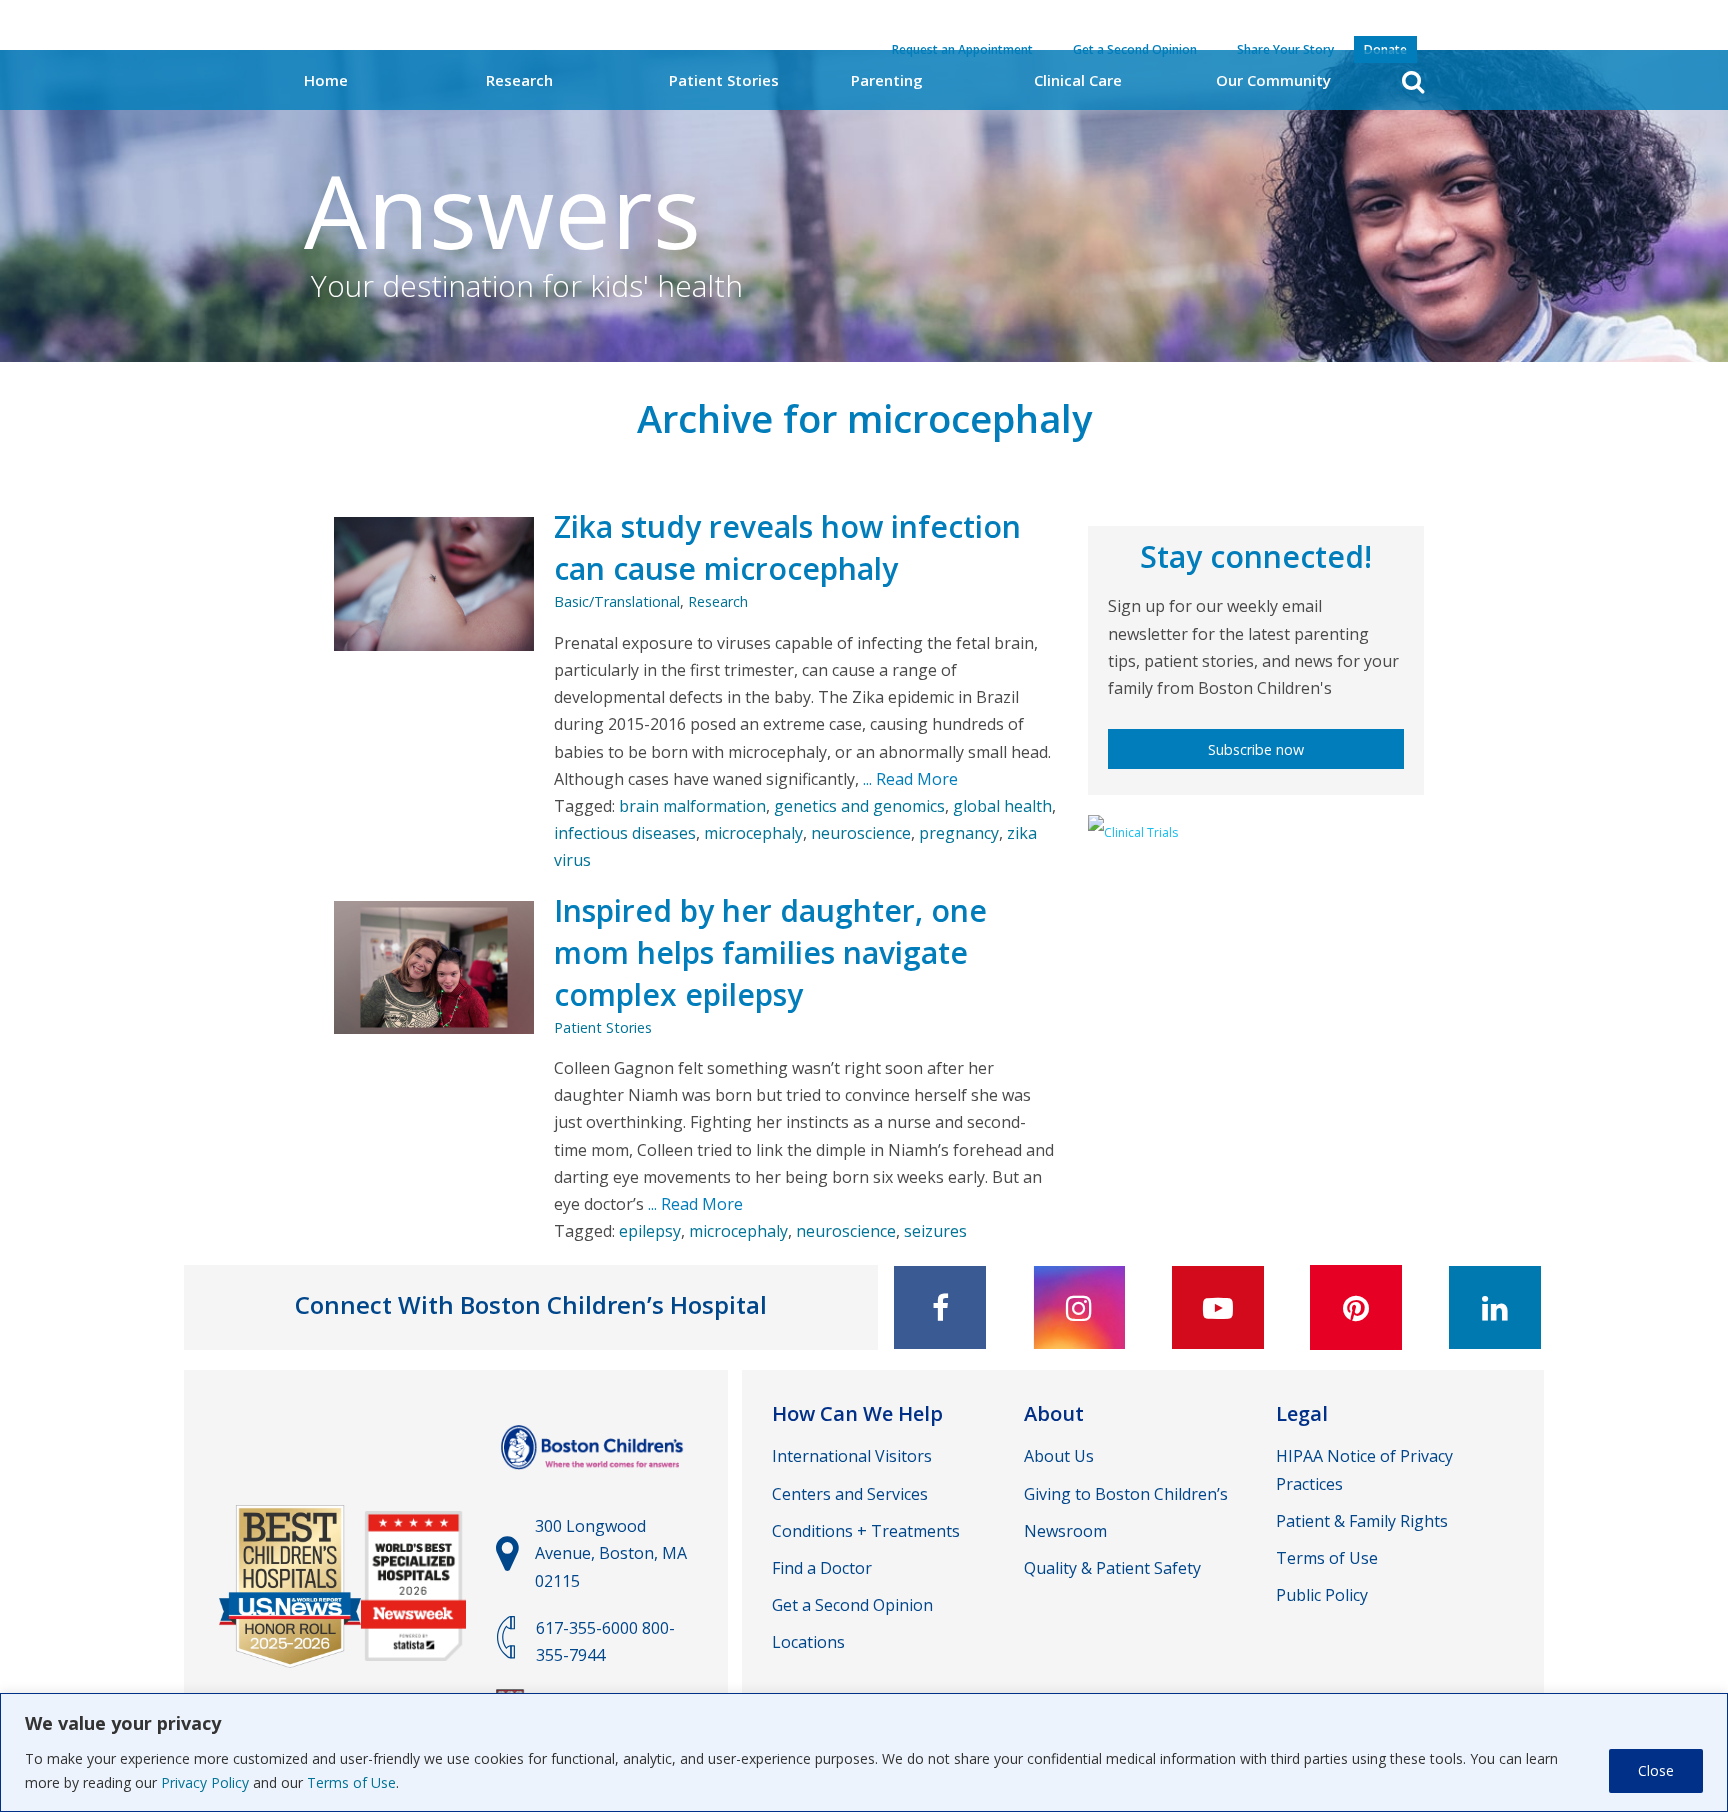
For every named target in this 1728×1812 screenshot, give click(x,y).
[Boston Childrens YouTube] (1218, 1307)
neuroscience (861, 833)
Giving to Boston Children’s (1126, 1494)
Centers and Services (850, 1494)
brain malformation (692, 806)
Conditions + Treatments (866, 1531)
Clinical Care (1078, 80)
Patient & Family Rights (1362, 1521)
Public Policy (1322, 1595)
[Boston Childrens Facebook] (940, 1307)
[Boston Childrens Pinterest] (1356, 1307)
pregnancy (959, 833)
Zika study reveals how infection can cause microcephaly (787, 547)
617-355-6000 (587, 1628)
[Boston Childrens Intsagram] (1079, 1307)
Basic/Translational (617, 601)
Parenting (887, 80)
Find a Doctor (822, 1568)
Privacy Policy (205, 1782)
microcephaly (753, 833)
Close (1656, 1770)
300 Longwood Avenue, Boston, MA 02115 (611, 1553)
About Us (1059, 1456)
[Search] (1413, 81)
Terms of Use (351, 1782)
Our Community (1273, 80)
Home (326, 80)
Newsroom (1065, 1531)
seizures (935, 1231)
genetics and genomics (859, 806)
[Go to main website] (594, 1479)
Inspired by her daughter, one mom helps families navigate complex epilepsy (770, 952)
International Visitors (852, 1456)
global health (1002, 806)
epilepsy (650, 1231)
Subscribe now (1256, 749)
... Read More (908, 779)
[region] (864, 1752)
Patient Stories (724, 80)
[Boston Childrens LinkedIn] (1495, 1307)
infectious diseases (625, 833)
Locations (808, 1642)
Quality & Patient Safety (1112, 1568)
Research (519, 80)
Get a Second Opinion (852, 1605)
